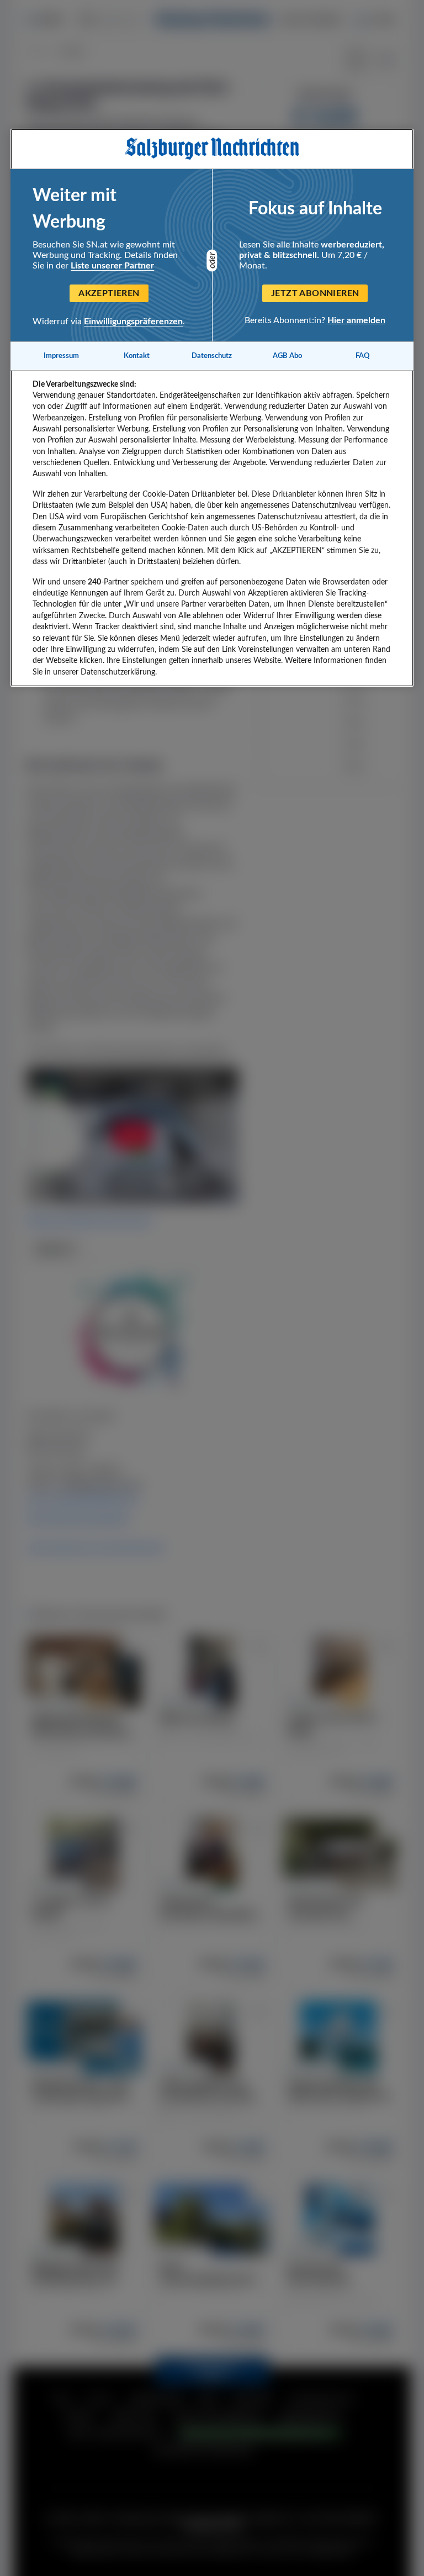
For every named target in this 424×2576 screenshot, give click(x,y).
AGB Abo (287, 356)
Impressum (61, 356)
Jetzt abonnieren (315, 293)
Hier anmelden (356, 320)
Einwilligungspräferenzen (133, 322)
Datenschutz (212, 356)
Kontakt (137, 356)
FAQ (363, 356)
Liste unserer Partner (112, 266)
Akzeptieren (109, 293)
